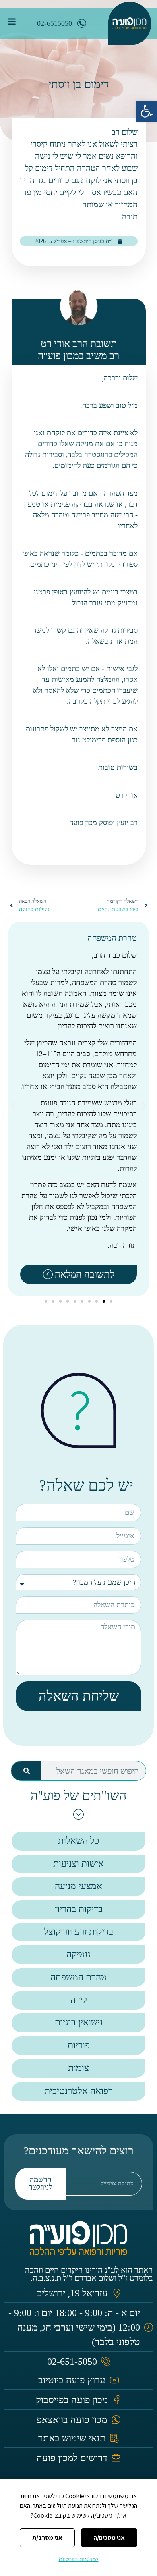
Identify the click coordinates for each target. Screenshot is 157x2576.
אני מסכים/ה (109, 2538)
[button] (147, 111)
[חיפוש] (26, 1771)
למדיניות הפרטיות (79, 2559)
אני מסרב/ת (47, 2538)
